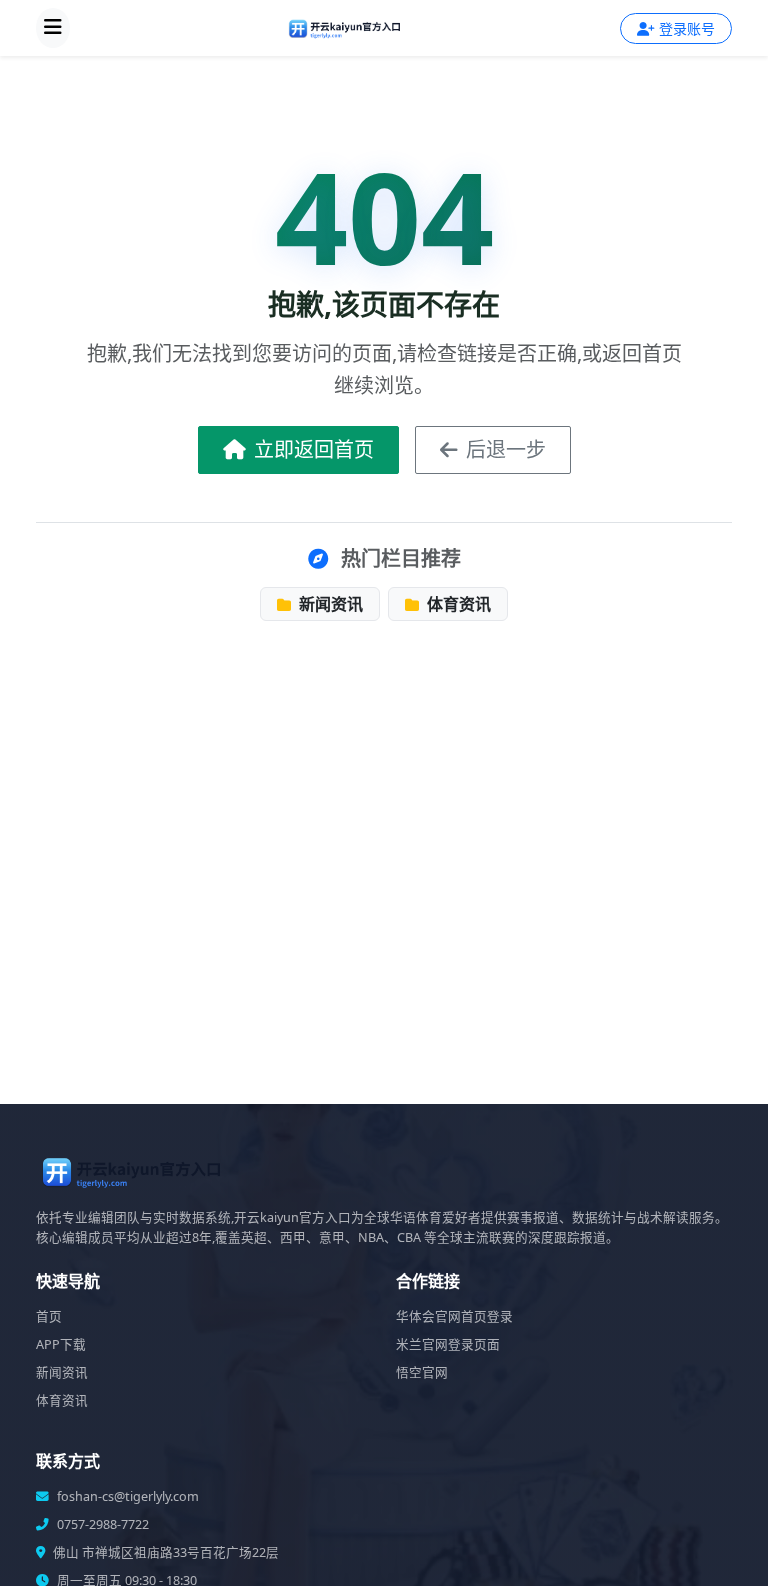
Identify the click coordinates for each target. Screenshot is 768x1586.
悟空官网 (422, 1372)
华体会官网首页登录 (454, 1316)
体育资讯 (457, 604)
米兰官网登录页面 (448, 1344)
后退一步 (506, 449)
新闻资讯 (329, 604)
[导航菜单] (53, 28)
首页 (49, 1316)
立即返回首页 (314, 449)
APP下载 (61, 1344)
